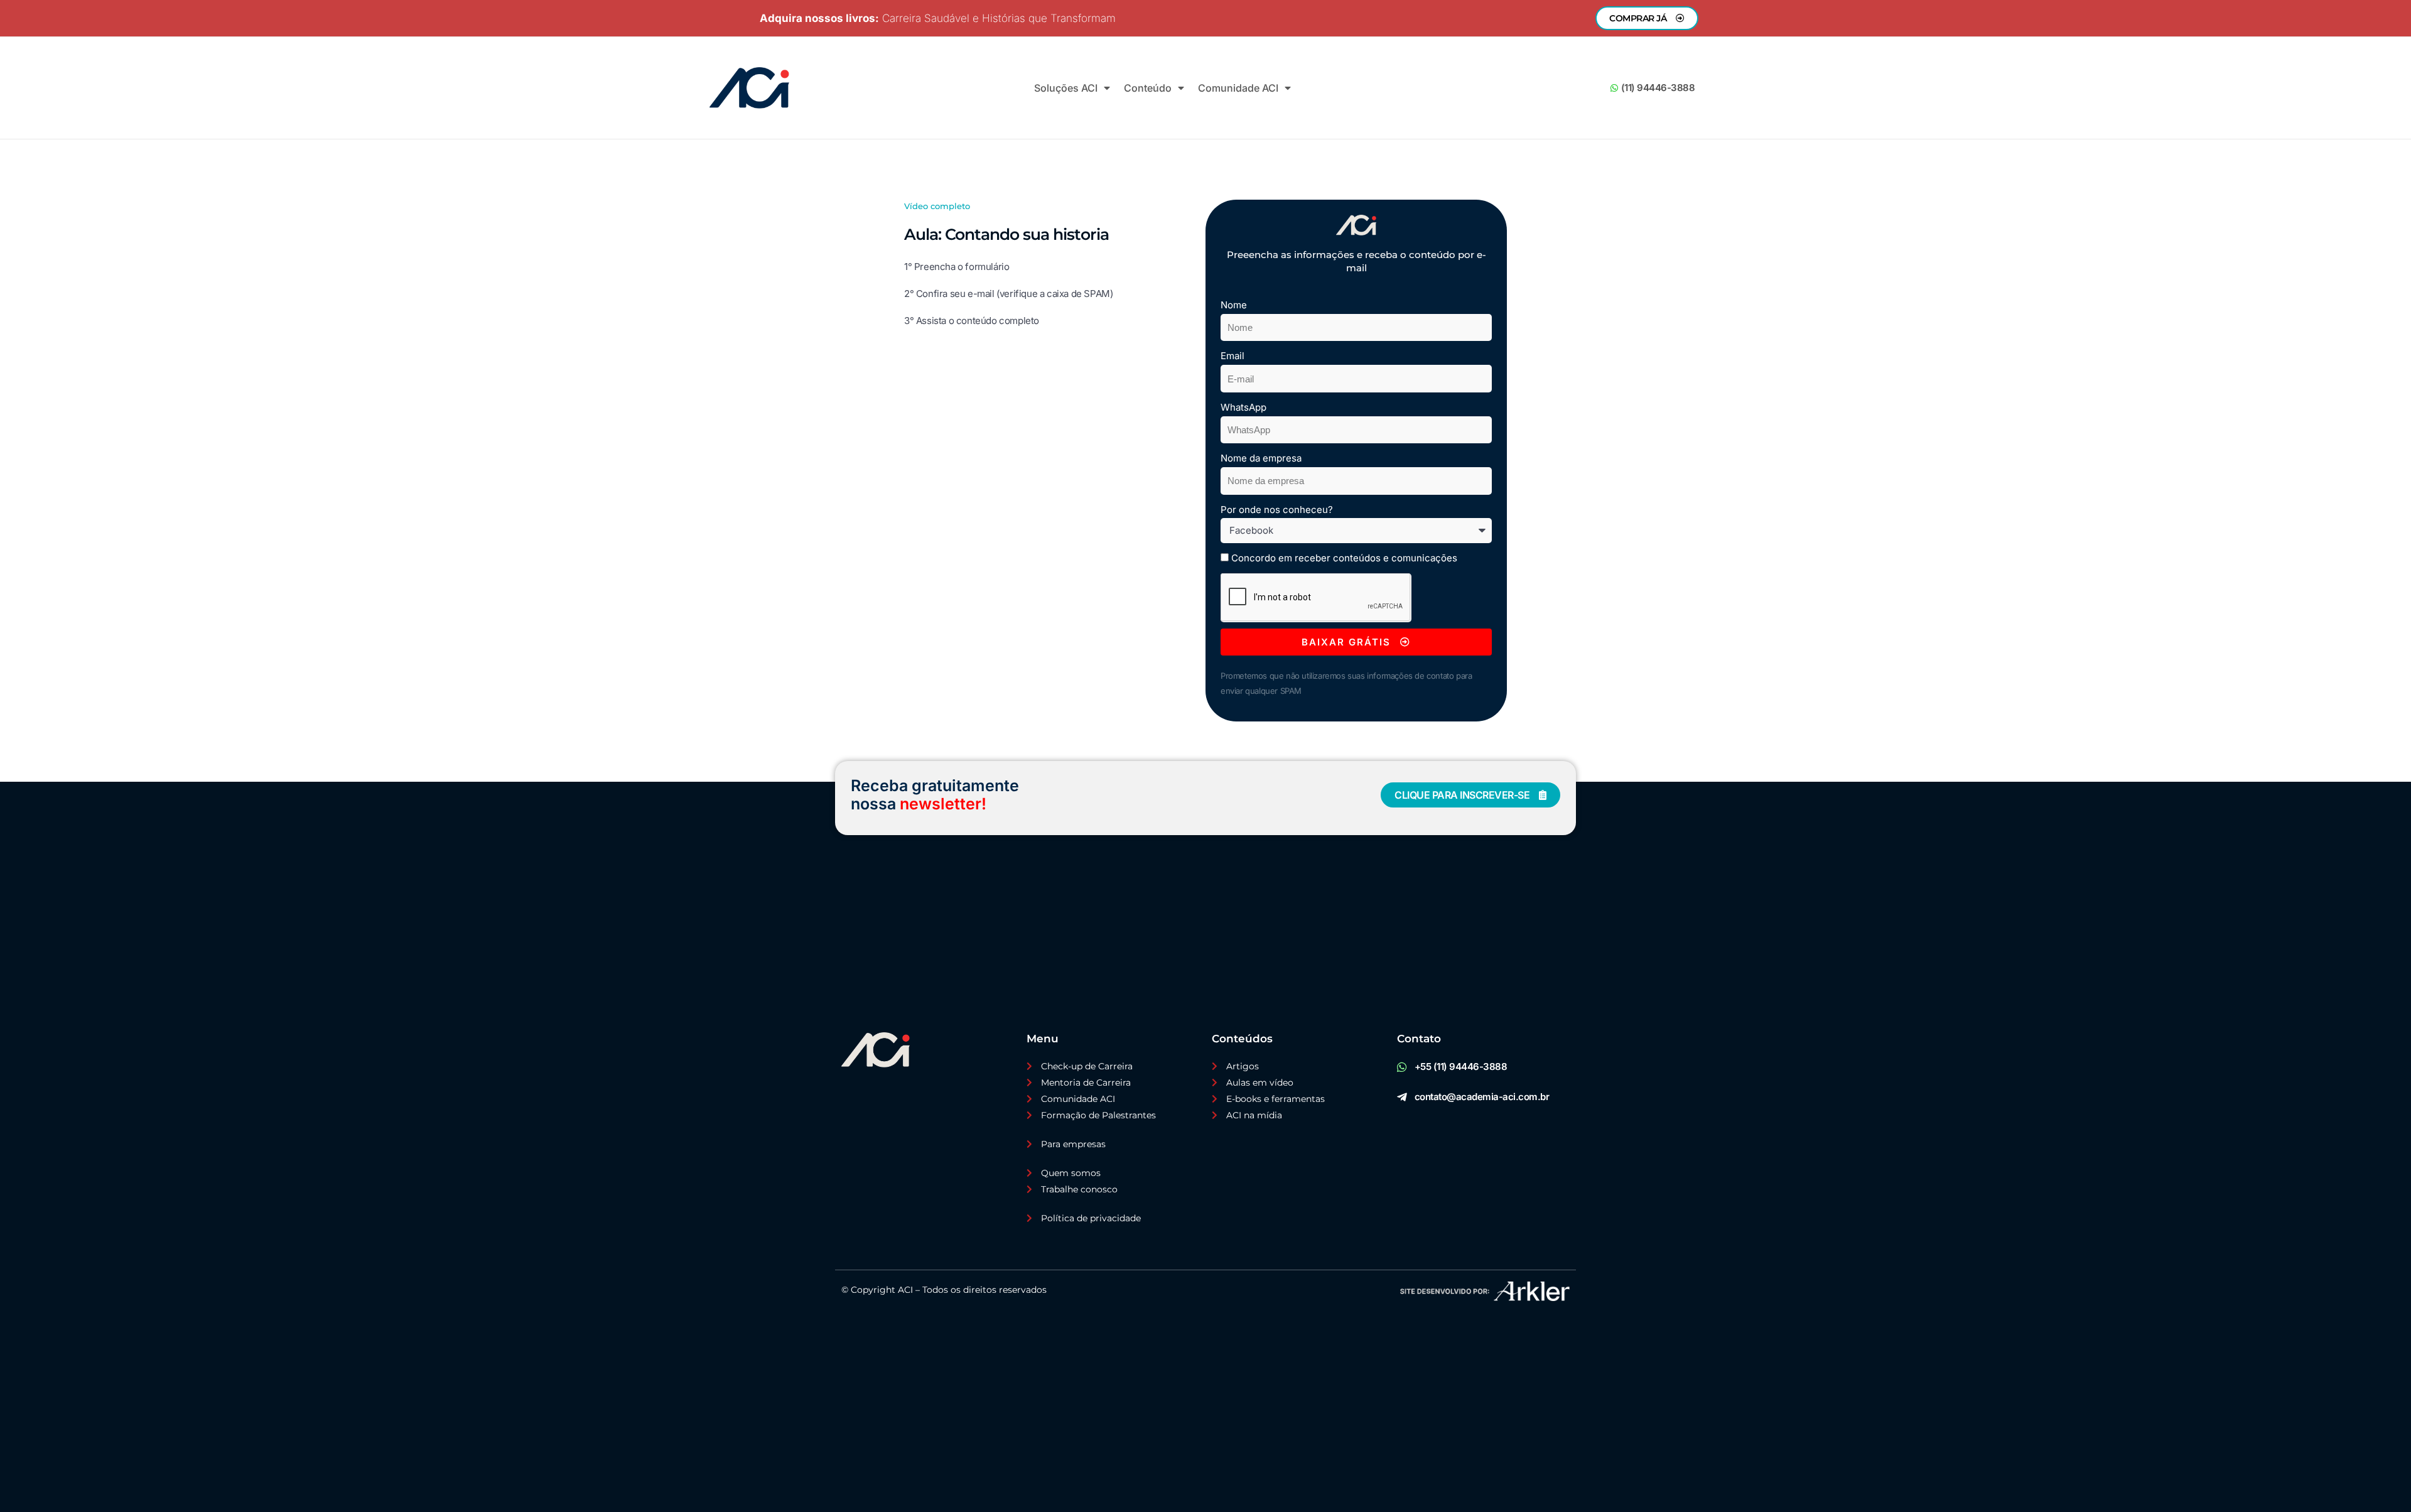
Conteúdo (1148, 88)
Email (1232, 356)
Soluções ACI (1066, 88)
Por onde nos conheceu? (1277, 510)
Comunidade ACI (1238, 88)
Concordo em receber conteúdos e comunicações (1344, 558)
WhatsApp (1243, 407)
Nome (1234, 305)
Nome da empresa (1261, 458)
